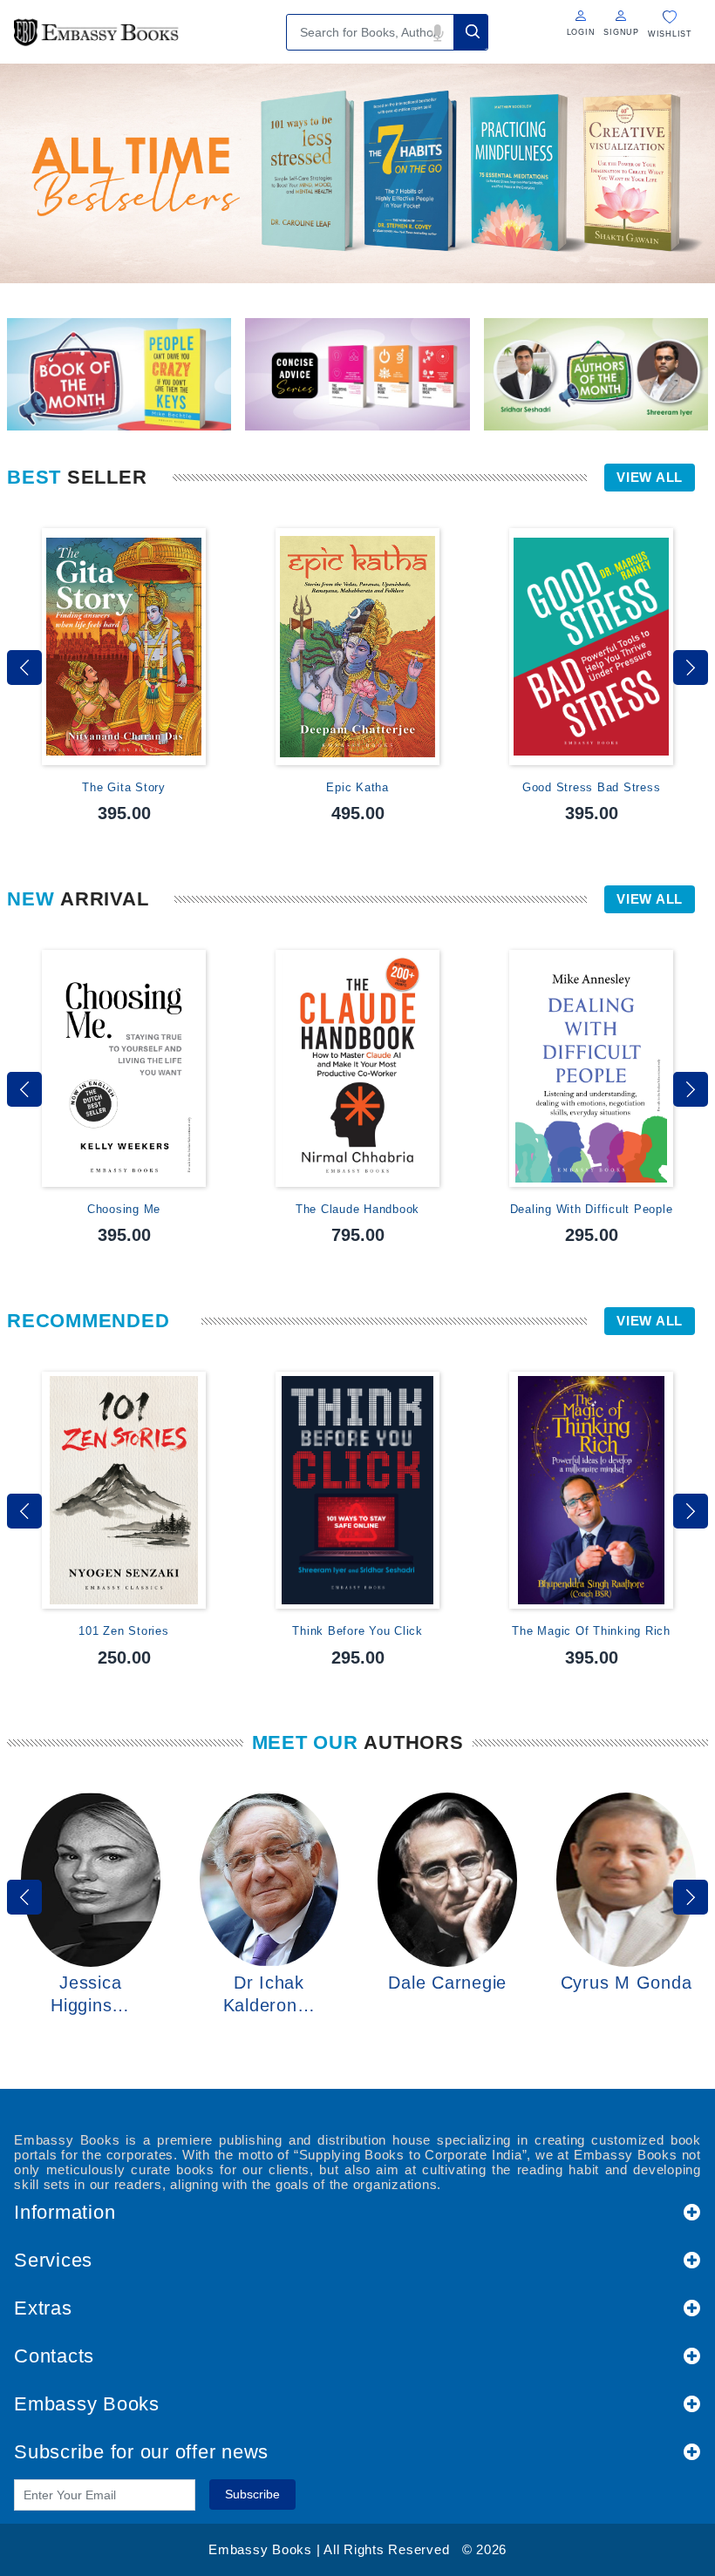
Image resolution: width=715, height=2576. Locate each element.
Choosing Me (124, 1209)
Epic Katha (357, 787)
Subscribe (252, 2494)
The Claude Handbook (357, 1209)
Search (471, 32)
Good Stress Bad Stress (592, 787)
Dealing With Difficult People (592, 1209)
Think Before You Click (357, 1631)
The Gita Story (124, 787)
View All (650, 477)
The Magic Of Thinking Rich (591, 1631)
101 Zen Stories (123, 1631)
